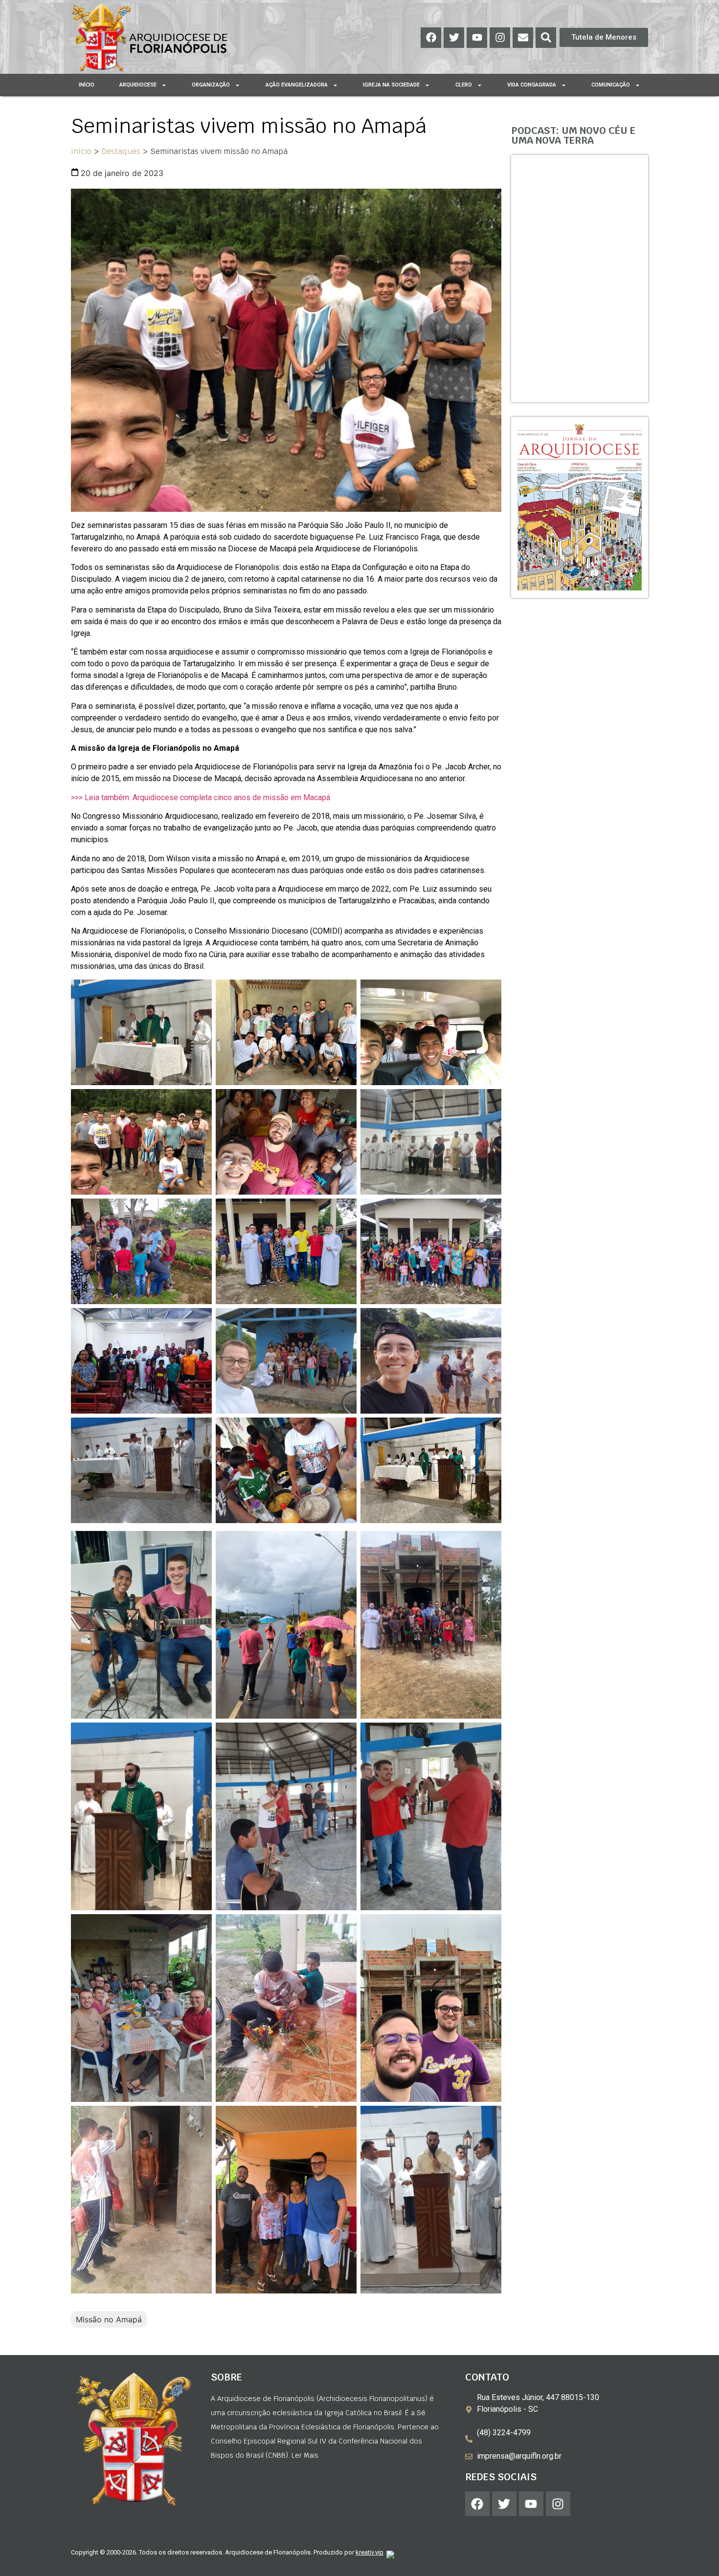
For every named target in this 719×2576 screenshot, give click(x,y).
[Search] (546, 38)
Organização (211, 85)
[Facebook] (431, 38)
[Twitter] (454, 38)
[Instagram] (500, 38)
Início (87, 85)
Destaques (121, 151)
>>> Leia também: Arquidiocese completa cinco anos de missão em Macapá (201, 797)
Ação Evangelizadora (297, 85)
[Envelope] (523, 38)
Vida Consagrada (532, 85)
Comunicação (611, 85)
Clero (464, 85)
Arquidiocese (138, 85)
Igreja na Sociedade (391, 85)
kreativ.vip (370, 2552)
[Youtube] (477, 38)
